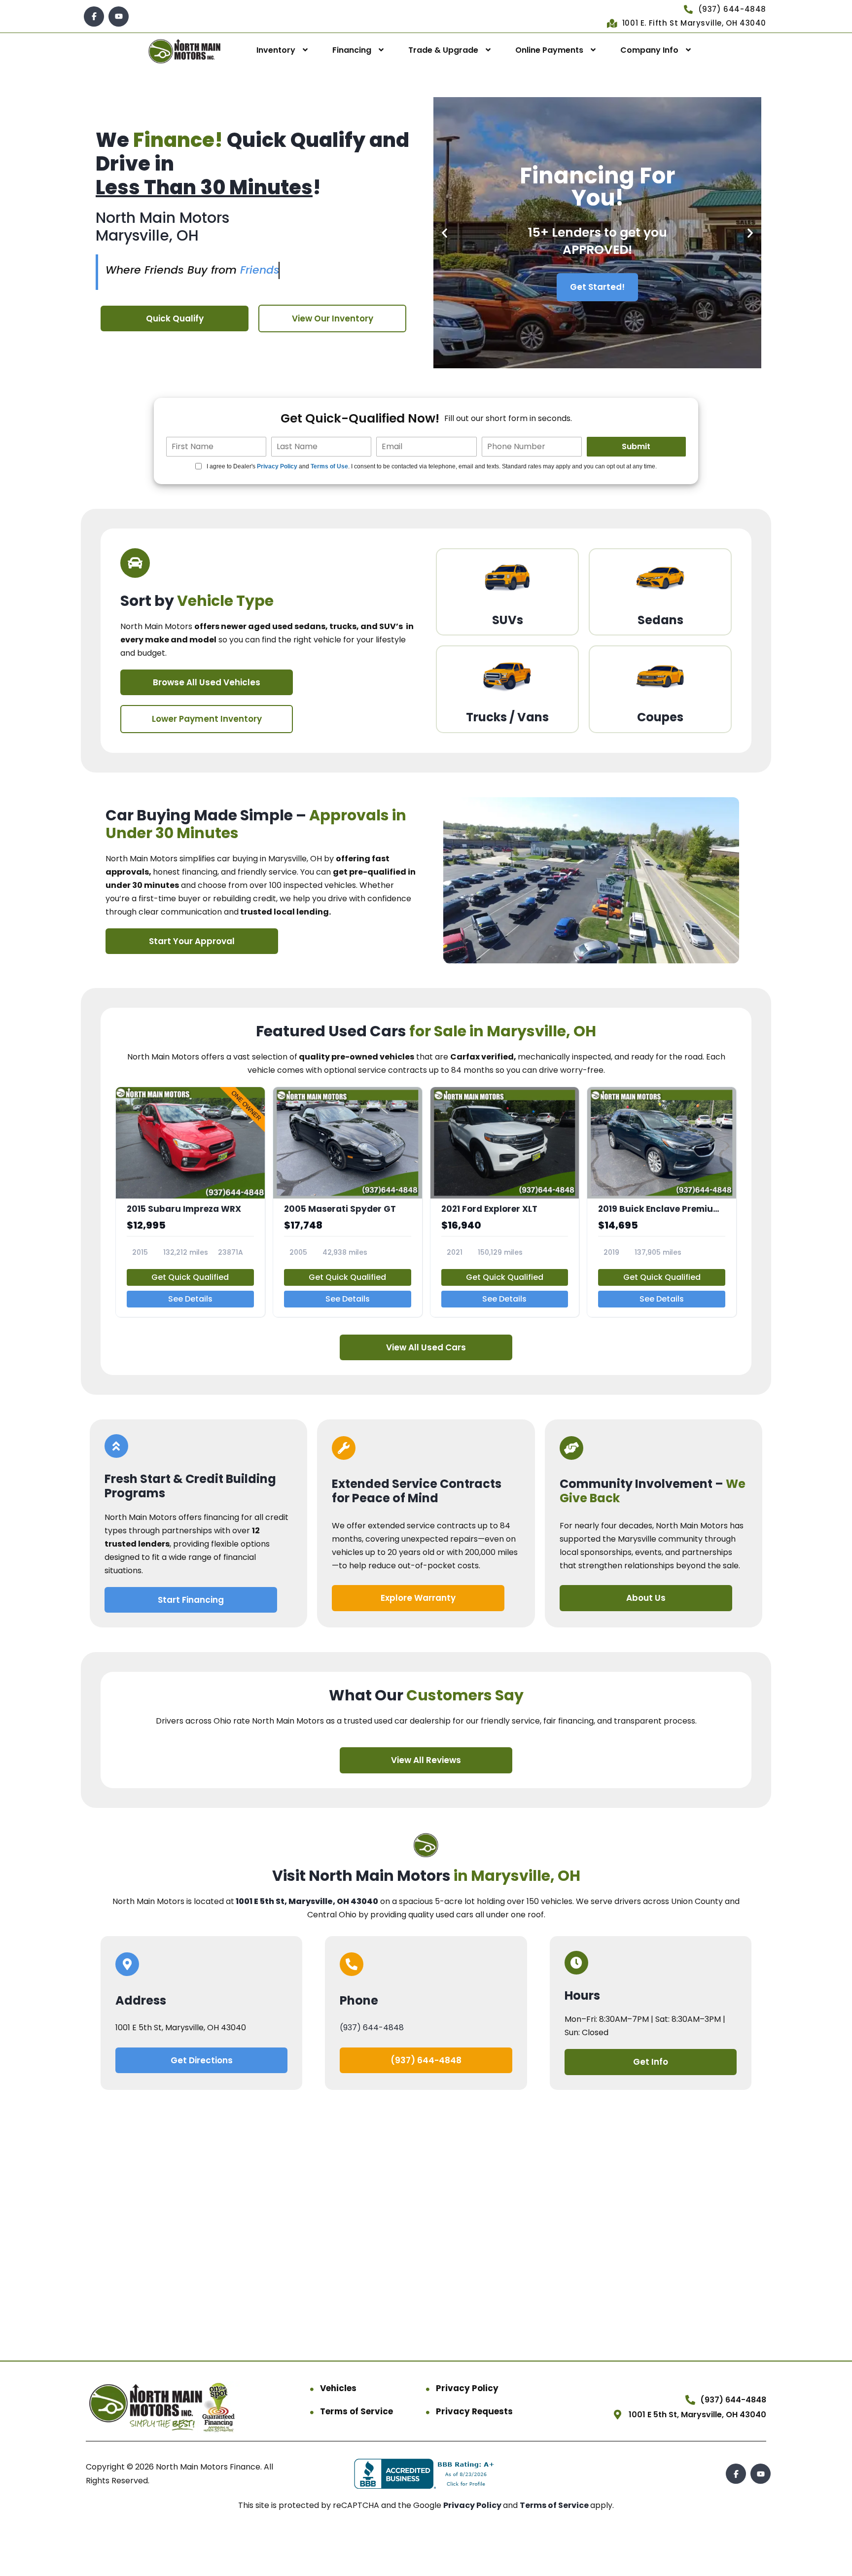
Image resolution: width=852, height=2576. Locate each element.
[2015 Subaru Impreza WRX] (190, 1202)
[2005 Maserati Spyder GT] (348, 1202)
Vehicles (338, 2388)
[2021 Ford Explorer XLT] (505, 1202)
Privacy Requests (474, 2411)
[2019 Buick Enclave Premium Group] (662, 1202)
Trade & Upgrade (443, 50)
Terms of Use (329, 466)
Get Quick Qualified (190, 1277)
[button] (444, 233)
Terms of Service (356, 2411)
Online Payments (549, 50)
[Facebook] (94, 17)
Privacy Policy (277, 466)
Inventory (276, 50)
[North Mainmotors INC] (184, 51)
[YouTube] (119, 17)
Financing (352, 50)
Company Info (649, 50)
